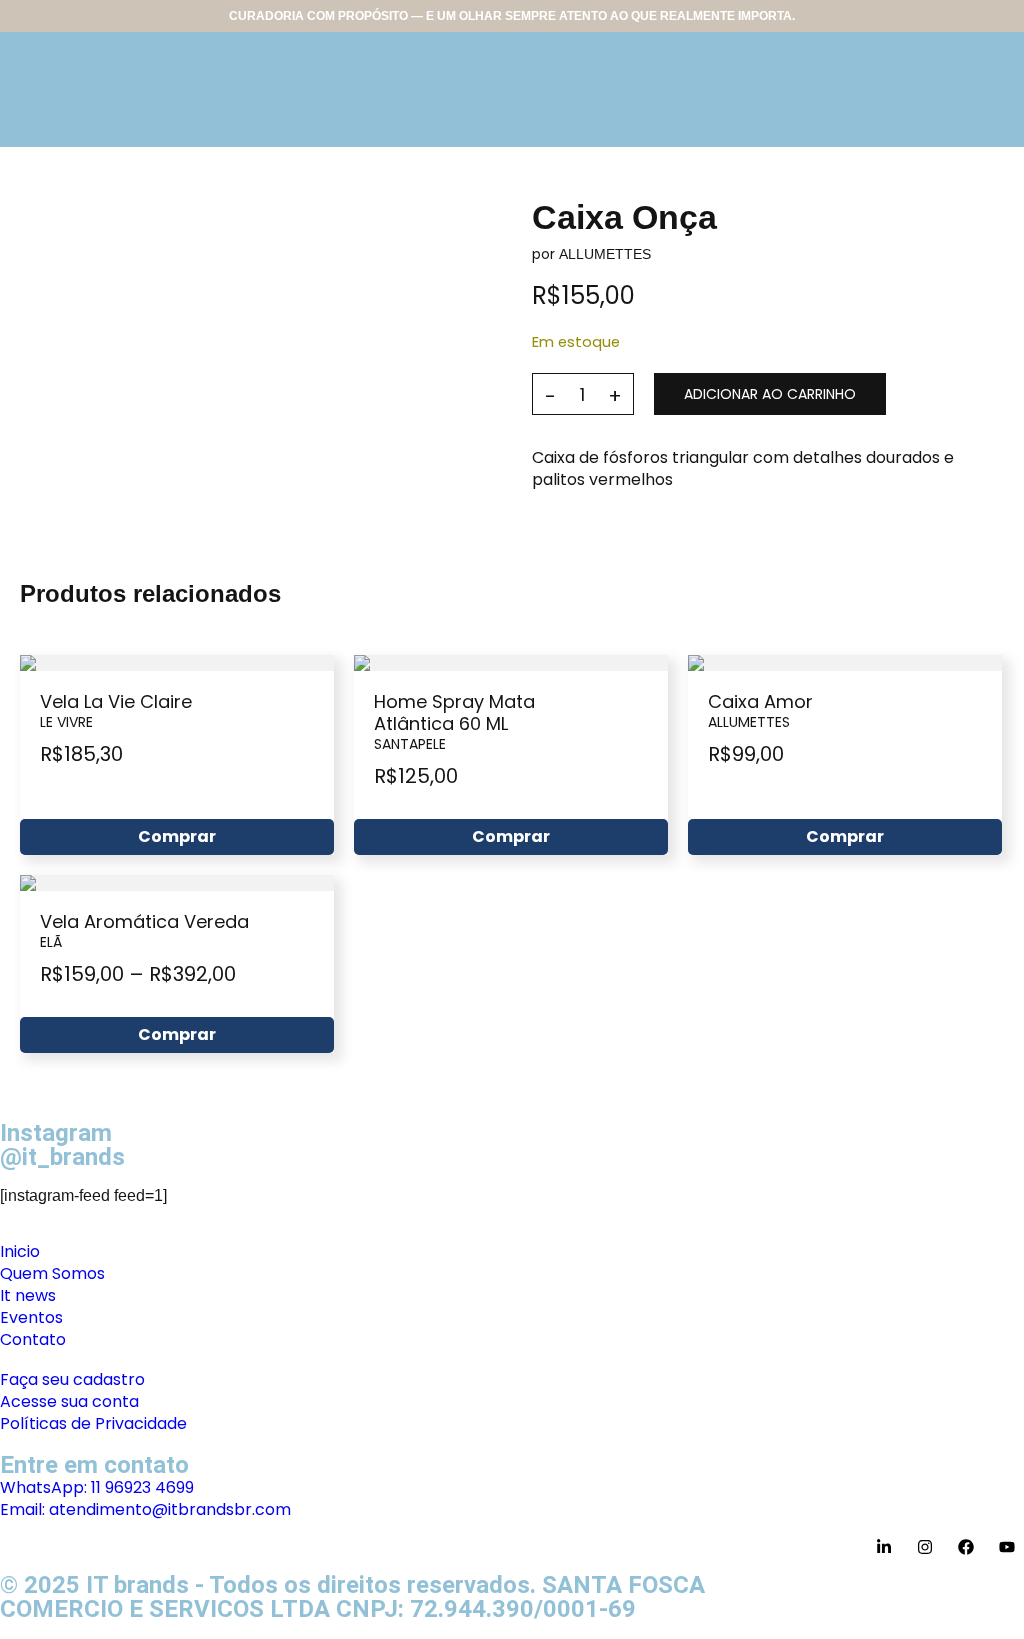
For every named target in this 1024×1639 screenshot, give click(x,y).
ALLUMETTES (605, 254)
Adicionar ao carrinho (770, 394)
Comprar (177, 836)
